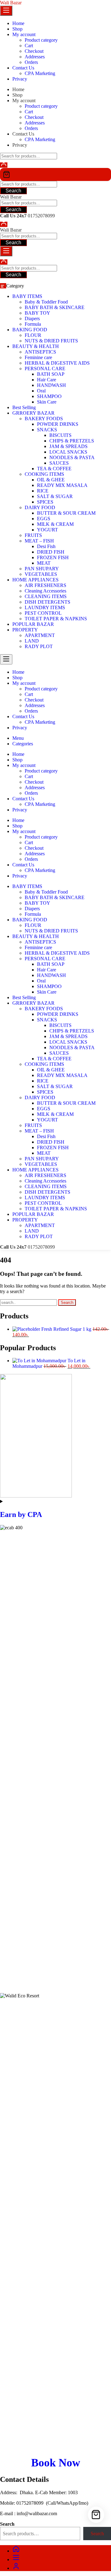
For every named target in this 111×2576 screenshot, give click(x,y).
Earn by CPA (21, 1514)
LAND (32, 641)
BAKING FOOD (30, 330)
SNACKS (47, 430)
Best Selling (24, 407)
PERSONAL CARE (45, 369)
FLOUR (33, 335)
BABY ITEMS (27, 296)
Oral (41, 391)
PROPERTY (25, 630)
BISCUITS (60, 435)
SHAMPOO (49, 396)
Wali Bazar (11, 3)
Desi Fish (46, 546)
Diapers (32, 318)
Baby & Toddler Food (46, 302)
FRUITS (33, 535)
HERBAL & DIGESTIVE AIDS (57, 363)
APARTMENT (40, 635)
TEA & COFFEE (54, 469)
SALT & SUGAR (55, 496)
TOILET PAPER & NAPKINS (56, 619)
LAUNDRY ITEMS (45, 607)
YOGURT (47, 530)
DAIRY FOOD (40, 507)
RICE (43, 491)
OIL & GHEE (51, 480)
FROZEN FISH (53, 557)
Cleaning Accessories (45, 591)
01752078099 (41, 216)
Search (13, 191)
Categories (23, 744)
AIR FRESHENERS (45, 585)
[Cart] (55, 174)
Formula (33, 324)
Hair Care (47, 380)
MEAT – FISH (39, 541)
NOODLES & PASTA (72, 457)
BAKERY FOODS (44, 419)
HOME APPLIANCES (35, 580)
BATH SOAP (51, 374)
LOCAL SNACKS (68, 452)
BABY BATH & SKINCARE (55, 307)
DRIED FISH (51, 552)
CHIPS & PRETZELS (72, 441)
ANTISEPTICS (40, 352)
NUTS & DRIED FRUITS (51, 341)
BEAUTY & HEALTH (36, 346)
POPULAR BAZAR (33, 624)
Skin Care (47, 402)
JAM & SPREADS (68, 446)
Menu (18, 738)
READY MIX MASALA (62, 485)
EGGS (44, 519)
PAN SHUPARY (42, 569)
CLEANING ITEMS (46, 596)
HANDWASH (51, 385)
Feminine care (38, 357)
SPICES (45, 502)
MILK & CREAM (55, 524)
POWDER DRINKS (58, 424)
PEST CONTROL (43, 613)
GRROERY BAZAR (33, 413)
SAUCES (59, 463)
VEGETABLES (41, 574)
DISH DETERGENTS (47, 602)
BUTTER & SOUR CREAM (66, 513)
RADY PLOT (39, 646)
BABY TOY (37, 313)
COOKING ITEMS (44, 474)
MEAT (44, 563)
